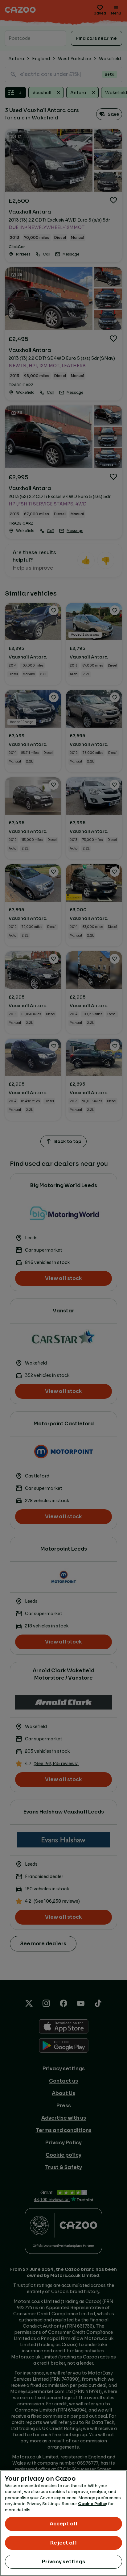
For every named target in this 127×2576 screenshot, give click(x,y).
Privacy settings (63, 2562)
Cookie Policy (92, 2504)
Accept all (64, 2524)
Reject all (63, 2543)
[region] (63, 2523)
